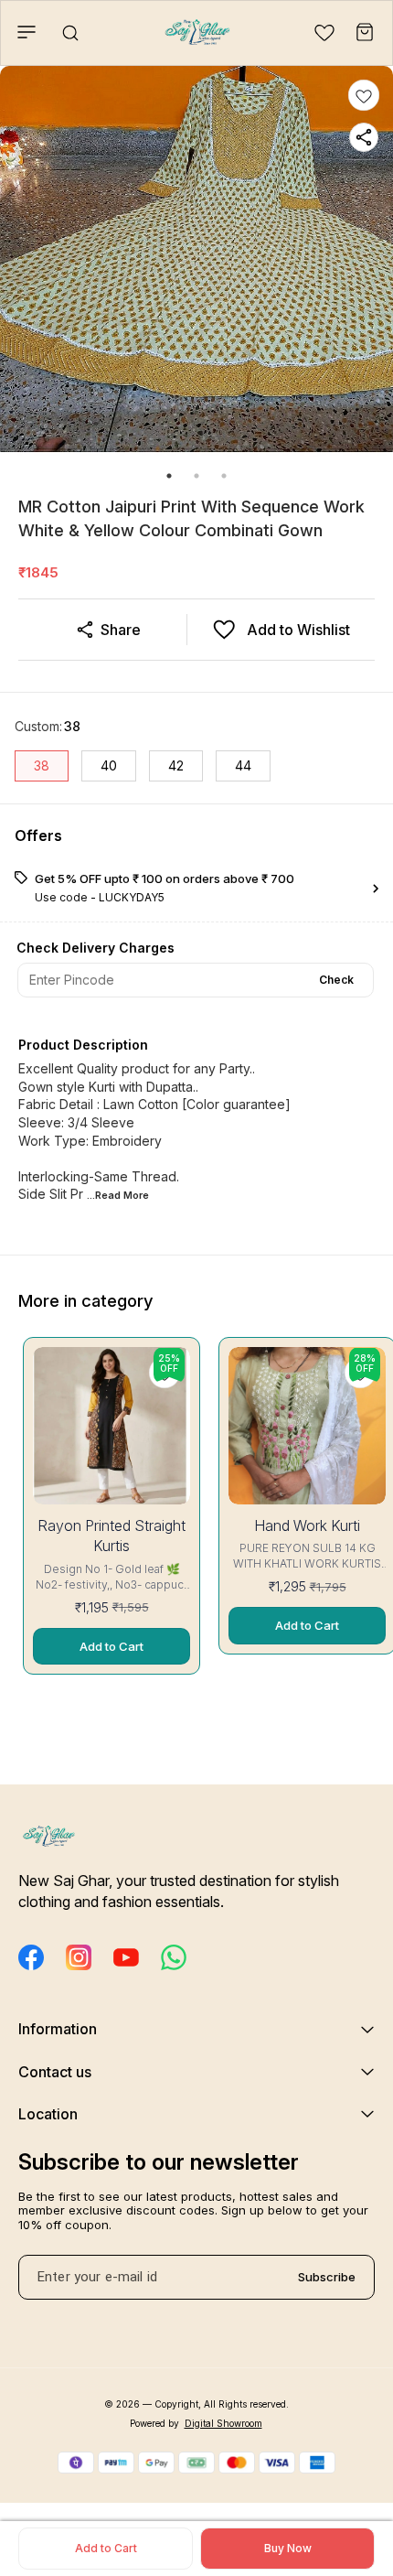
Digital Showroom (223, 2423)
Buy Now (288, 2548)
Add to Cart (106, 2548)
